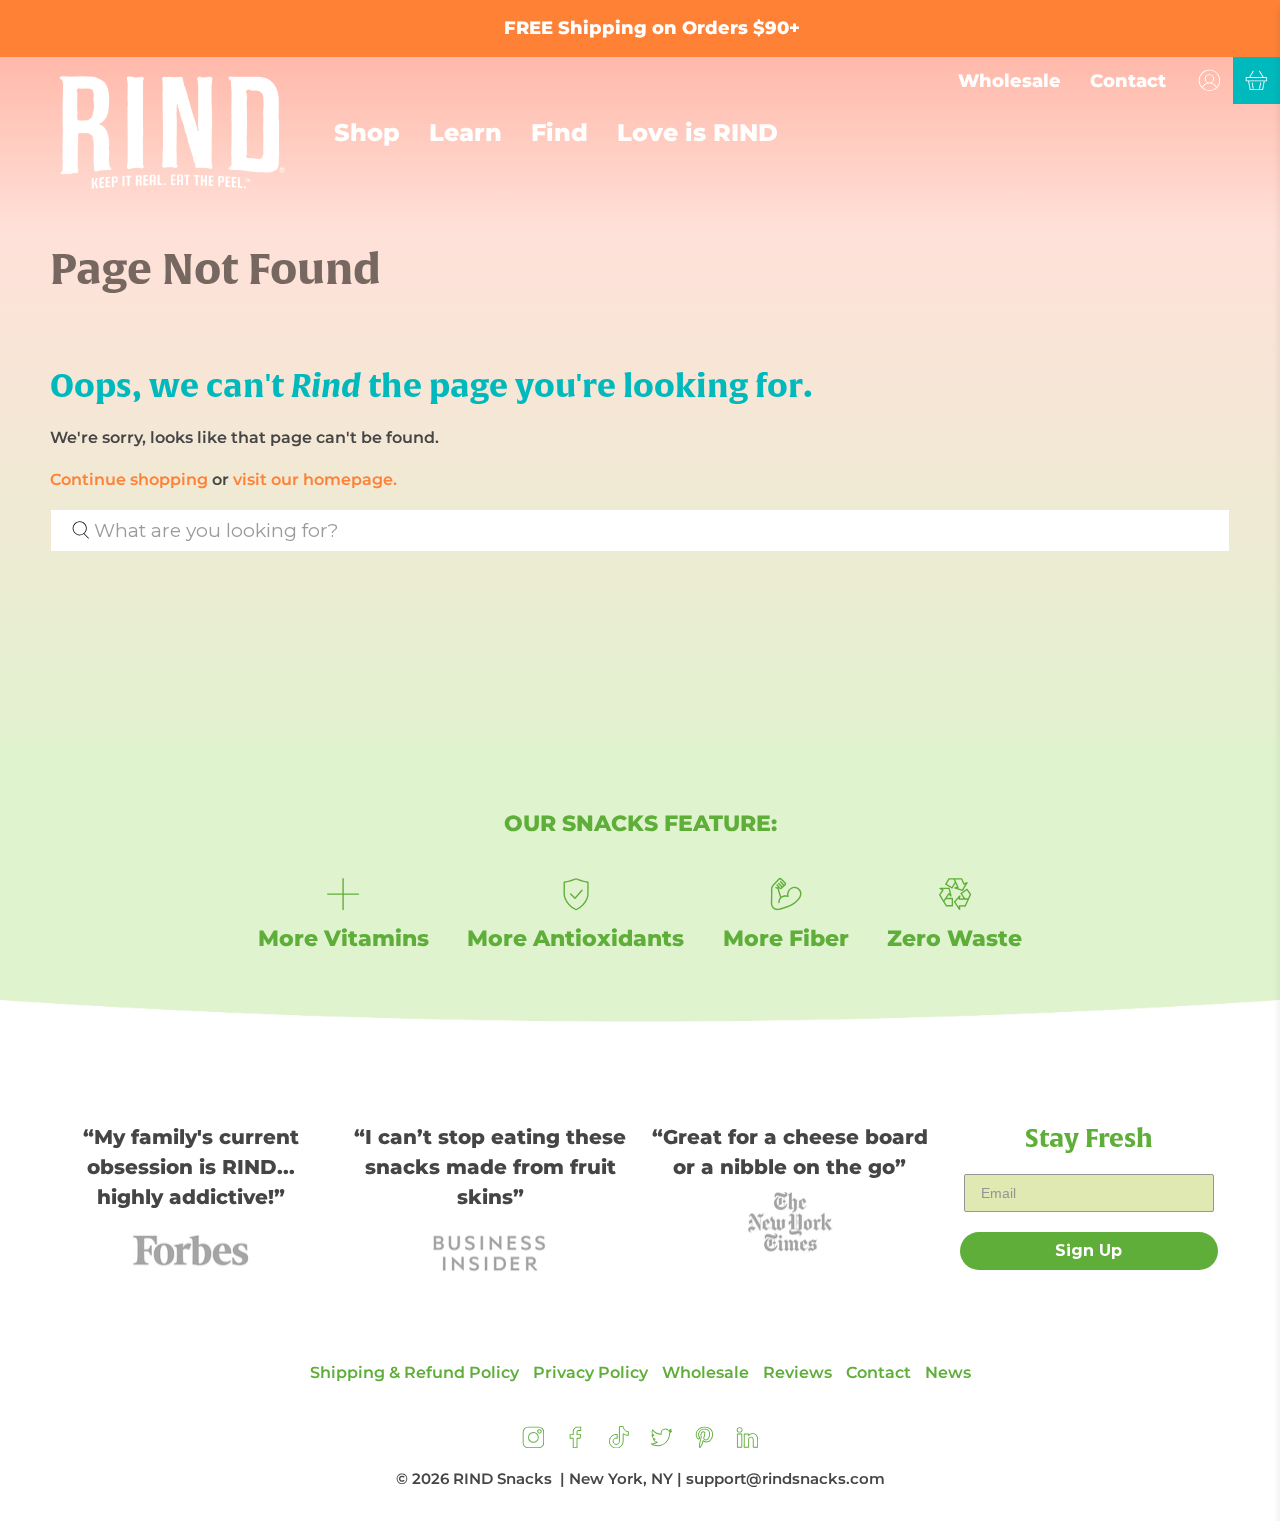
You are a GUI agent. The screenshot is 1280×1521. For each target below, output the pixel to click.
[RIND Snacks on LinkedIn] (747, 1442)
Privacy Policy (590, 1372)
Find (559, 132)
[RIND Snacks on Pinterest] (704, 1442)
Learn (465, 132)
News (948, 1372)
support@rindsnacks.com (785, 1478)
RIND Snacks (502, 1478)
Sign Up (1088, 1250)
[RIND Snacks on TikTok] (618, 1442)
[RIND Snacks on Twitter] (661, 1442)
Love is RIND (697, 132)
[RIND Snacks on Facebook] (575, 1442)
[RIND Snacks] (172, 132)
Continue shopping (129, 479)
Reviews (797, 1372)
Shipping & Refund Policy (414, 1372)
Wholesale (1009, 81)
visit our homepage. (315, 479)
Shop (367, 132)
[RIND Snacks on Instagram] (533, 1442)
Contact (1128, 81)
